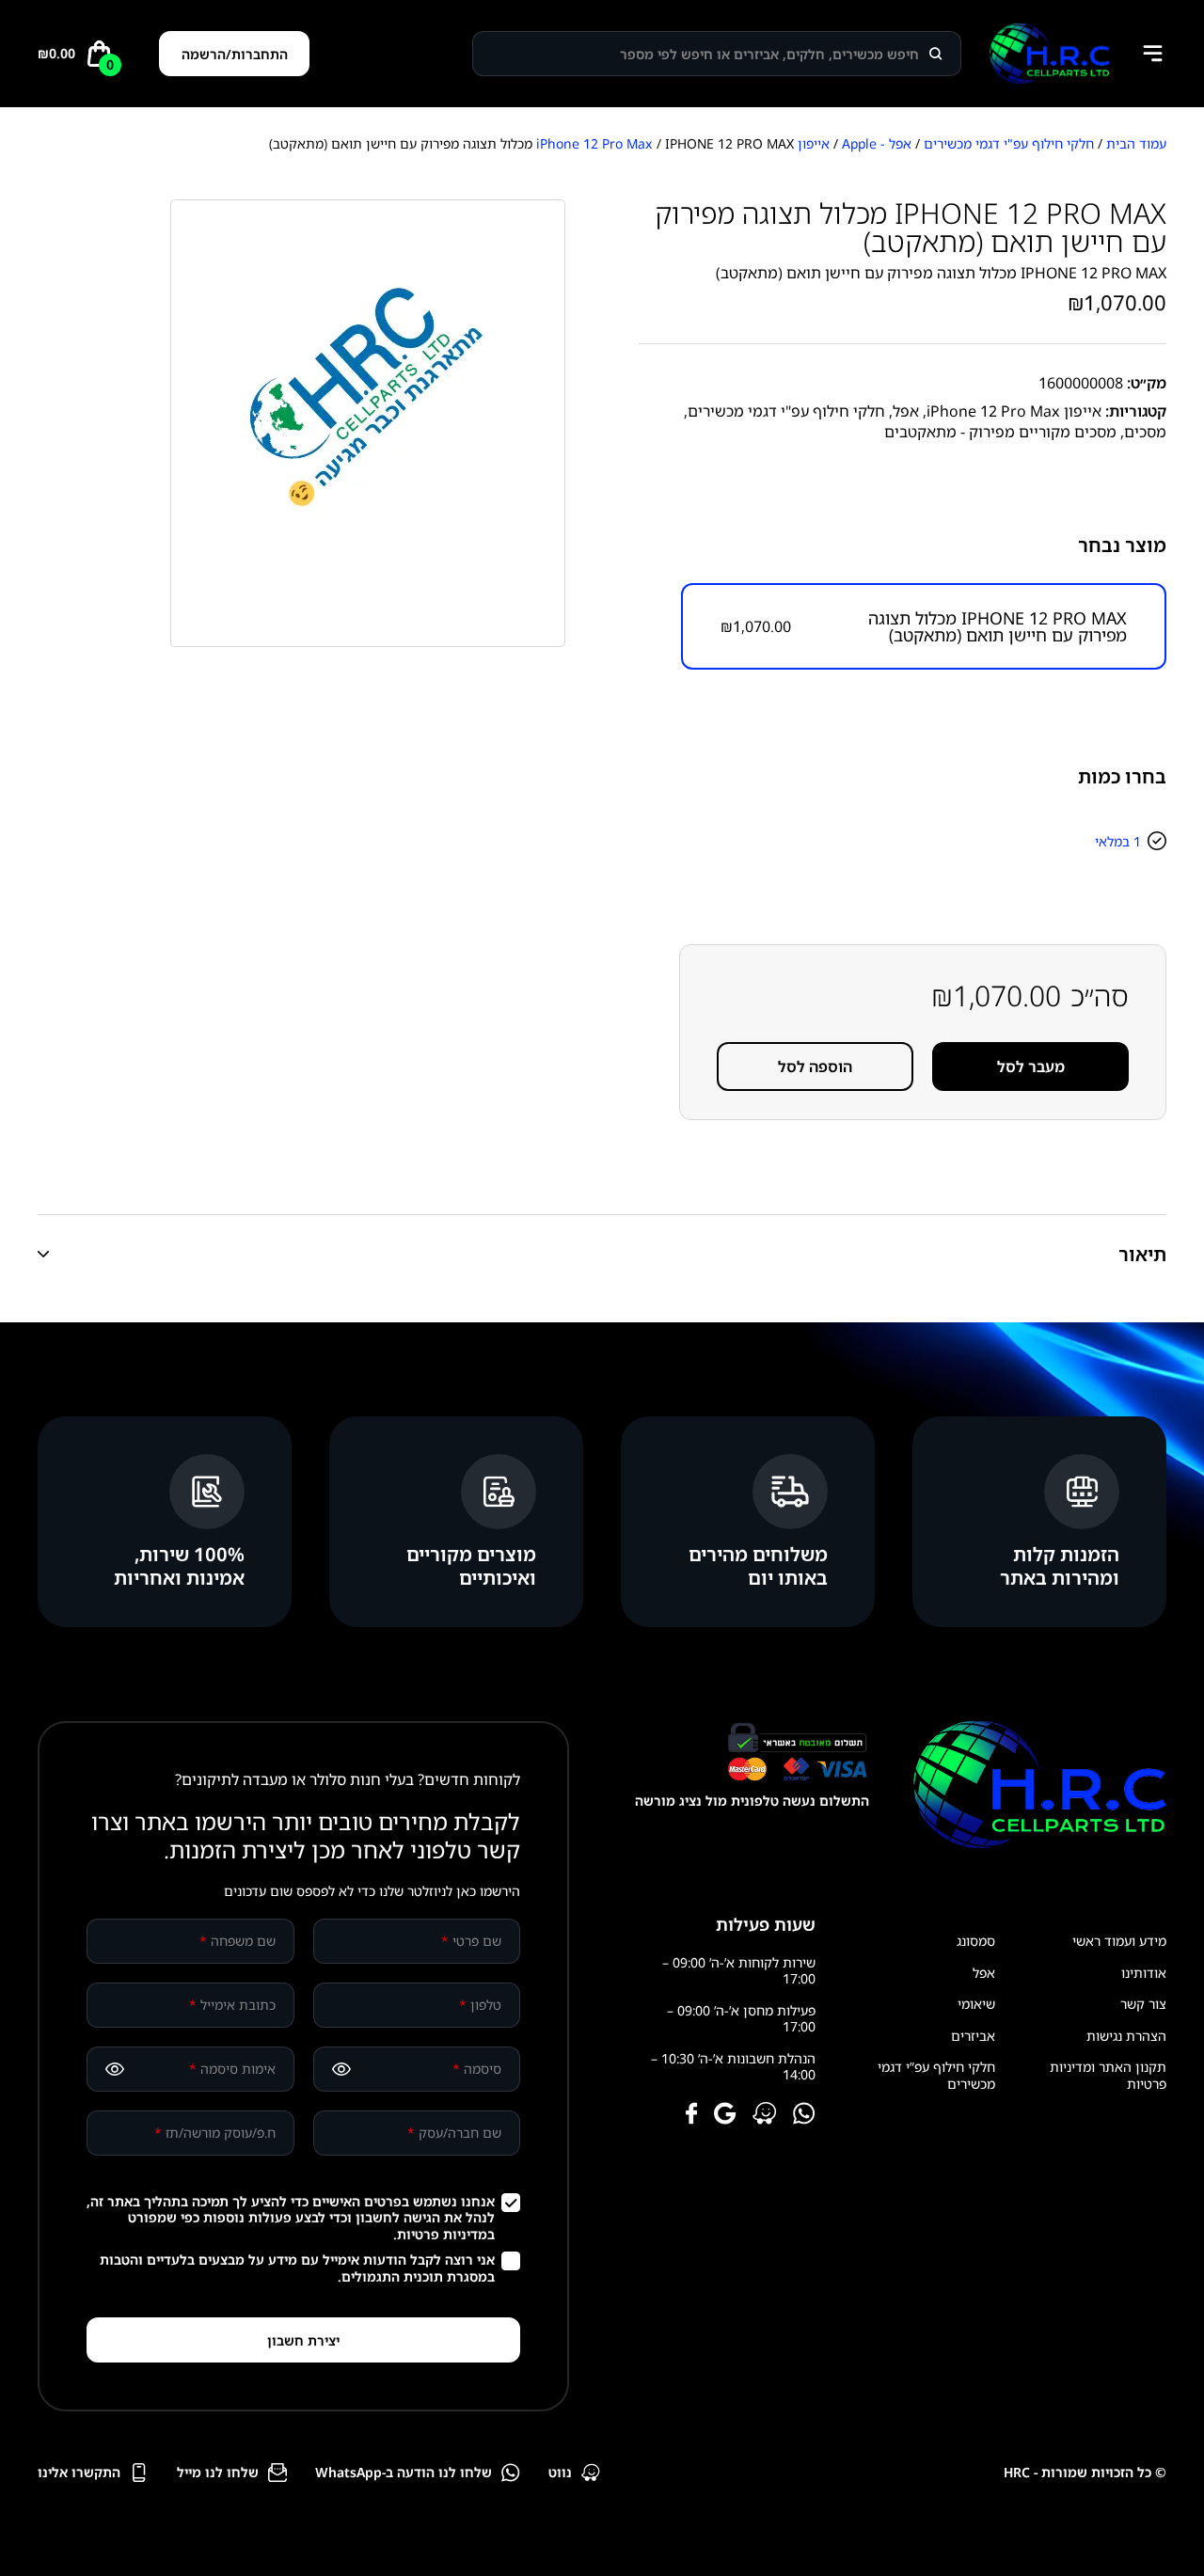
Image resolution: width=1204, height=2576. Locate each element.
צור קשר (1143, 2004)
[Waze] (765, 2115)
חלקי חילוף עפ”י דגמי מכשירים (936, 2075)
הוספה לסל (815, 1067)
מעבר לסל (1031, 1067)
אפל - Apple (877, 143)
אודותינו (1144, 1973)
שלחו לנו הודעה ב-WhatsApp (404, 2472)
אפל (906, 411)
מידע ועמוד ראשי (1119, 1941)
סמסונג (976, 1941)
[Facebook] (692, 2115)
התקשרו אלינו (79, 2472)
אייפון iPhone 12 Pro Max (1014, 411)
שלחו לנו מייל (218, 2472)
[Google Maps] (725, 2115)
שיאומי (976, 2004)
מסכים (1145, 432)
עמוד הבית (1136, 143)
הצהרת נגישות (1126, 2036)
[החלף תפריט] (1152, 54)
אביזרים (973, 2036)
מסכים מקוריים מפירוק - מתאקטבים (1000, 432)
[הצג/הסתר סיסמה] (341, 2069)
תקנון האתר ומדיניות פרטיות (1108, 2075)
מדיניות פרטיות (442, 2234)
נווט (560, 2472)
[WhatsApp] (804, 2115)
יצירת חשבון (303, 2340)
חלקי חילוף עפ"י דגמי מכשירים (1009, 143)
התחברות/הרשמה (235, 54)
